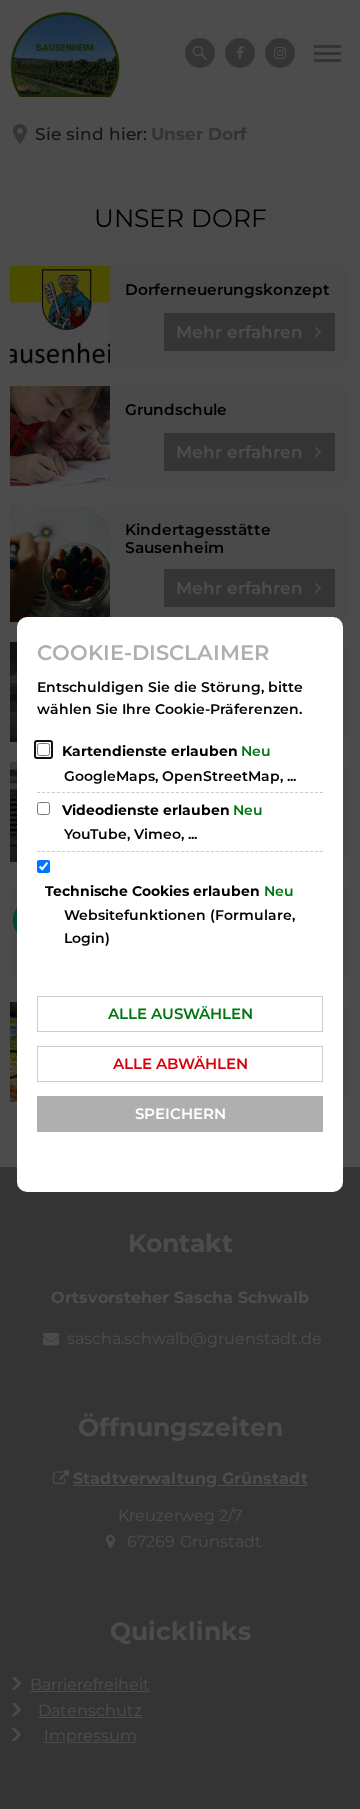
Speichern (180, 1113)
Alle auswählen (180, 1013)
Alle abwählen (180, 1063)
